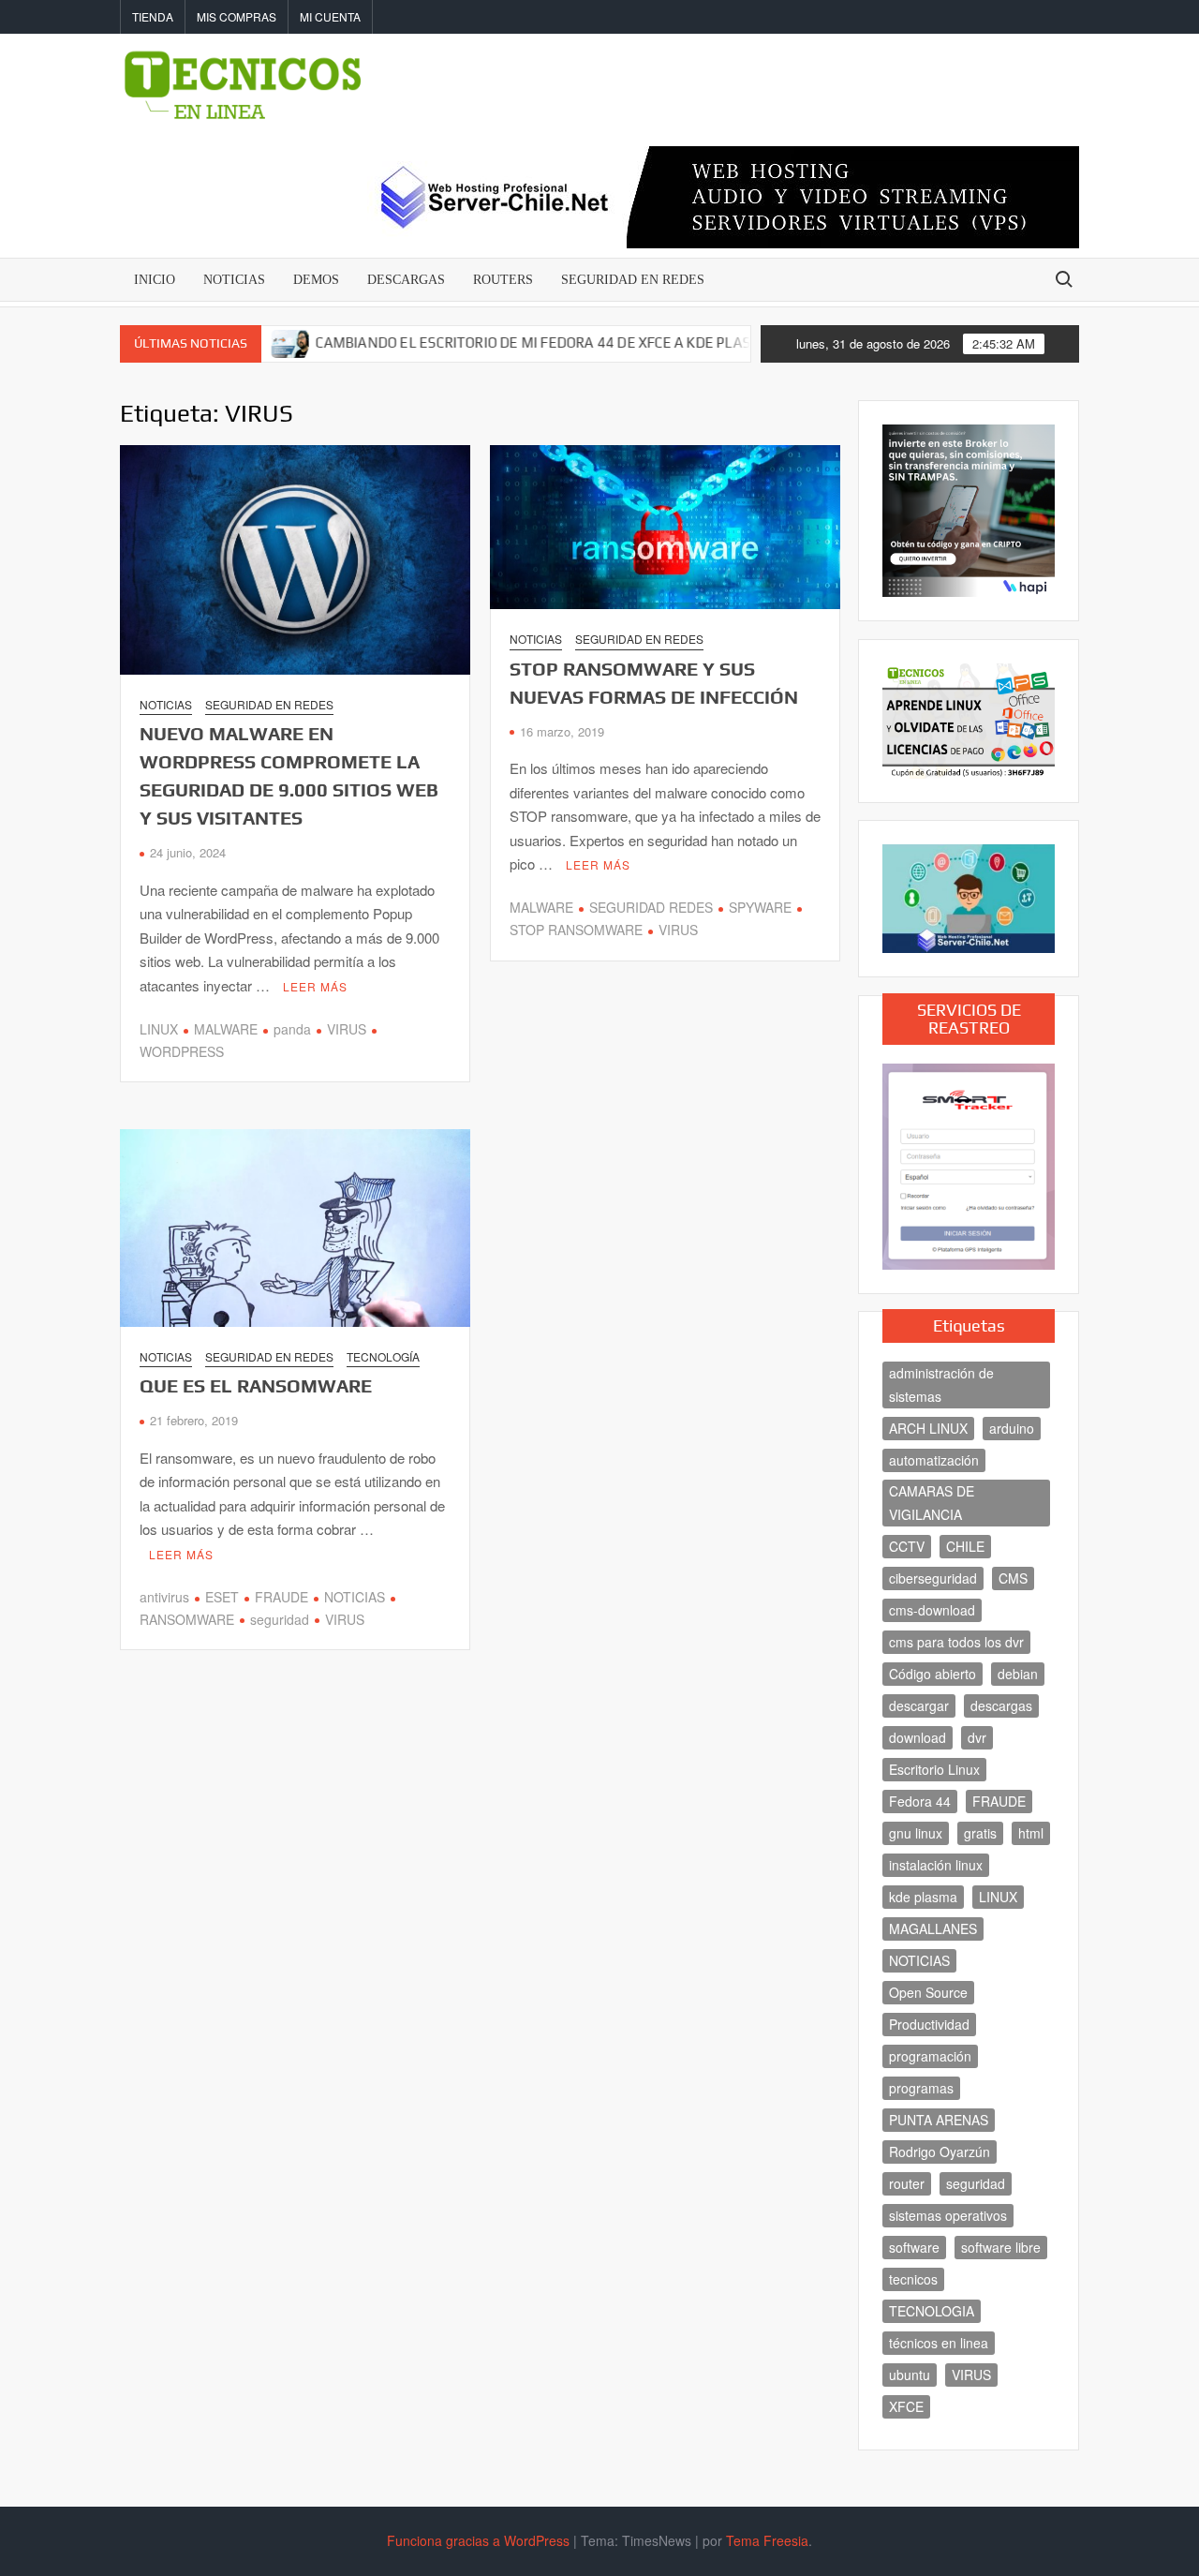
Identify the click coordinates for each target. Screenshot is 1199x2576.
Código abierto (933, 1674)
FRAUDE (281, 1597)
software (914, 2247)
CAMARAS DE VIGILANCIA (932, 1503)
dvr (977, 1737)
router (907, 2183)
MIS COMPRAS (237, 16)
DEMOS (316, 280)
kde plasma (923, 1897)
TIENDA (153, 16)
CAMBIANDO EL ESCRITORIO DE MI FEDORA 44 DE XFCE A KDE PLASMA (482, 342)
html (1031, 1833)
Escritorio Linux (934, 1769)
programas (921, 2088)
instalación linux (936, 1865)
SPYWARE (760, 907)
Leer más (315, 986)
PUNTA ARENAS (939, 2120)
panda (292, 1029)
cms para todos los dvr (956, 1642)
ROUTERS (503, 280)
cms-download (932, 1610)
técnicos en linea (939, 2343)
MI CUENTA (330, 16)
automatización (934, 1460)
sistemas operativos (948, 2215)
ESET (222, 1597)
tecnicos (913, 2279)
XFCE (906, 2406)
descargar (919, 1705)
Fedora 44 (920, 1801)
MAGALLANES (933, 1928)
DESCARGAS (406, 280)
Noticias (166, 704)
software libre (1001, 2247)
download (918, 1737)
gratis (980, 1833)
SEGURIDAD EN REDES (633, 280)
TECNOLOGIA (932, 2311)
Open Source (928, 1992)
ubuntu (910, 2375)
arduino (1012, 1428)
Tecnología (383, 1356)
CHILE (965, 1546)
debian (1018, 1674)
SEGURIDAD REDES (651, 907)
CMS (1013, 1578)
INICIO (155, 280)
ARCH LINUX (928, 1428)
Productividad (929, 2024)
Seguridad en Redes (269, 704)
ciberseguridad (933, 1578)
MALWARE (226, 1029)
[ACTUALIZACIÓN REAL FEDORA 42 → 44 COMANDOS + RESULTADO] (749, 342)
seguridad (280, 1619)
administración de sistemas (941, 1385)
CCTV (907, 1546)
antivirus (164, 1597)
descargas (1001, 1705)
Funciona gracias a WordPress (478, 2540)
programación (930, 2056)
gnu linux (916, 1833)
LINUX (159, 1029)
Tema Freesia (767, 2540)
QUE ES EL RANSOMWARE (256, 1385)
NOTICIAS (234, 280)
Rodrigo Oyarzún (940, 2152)
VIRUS (347, 1029)
